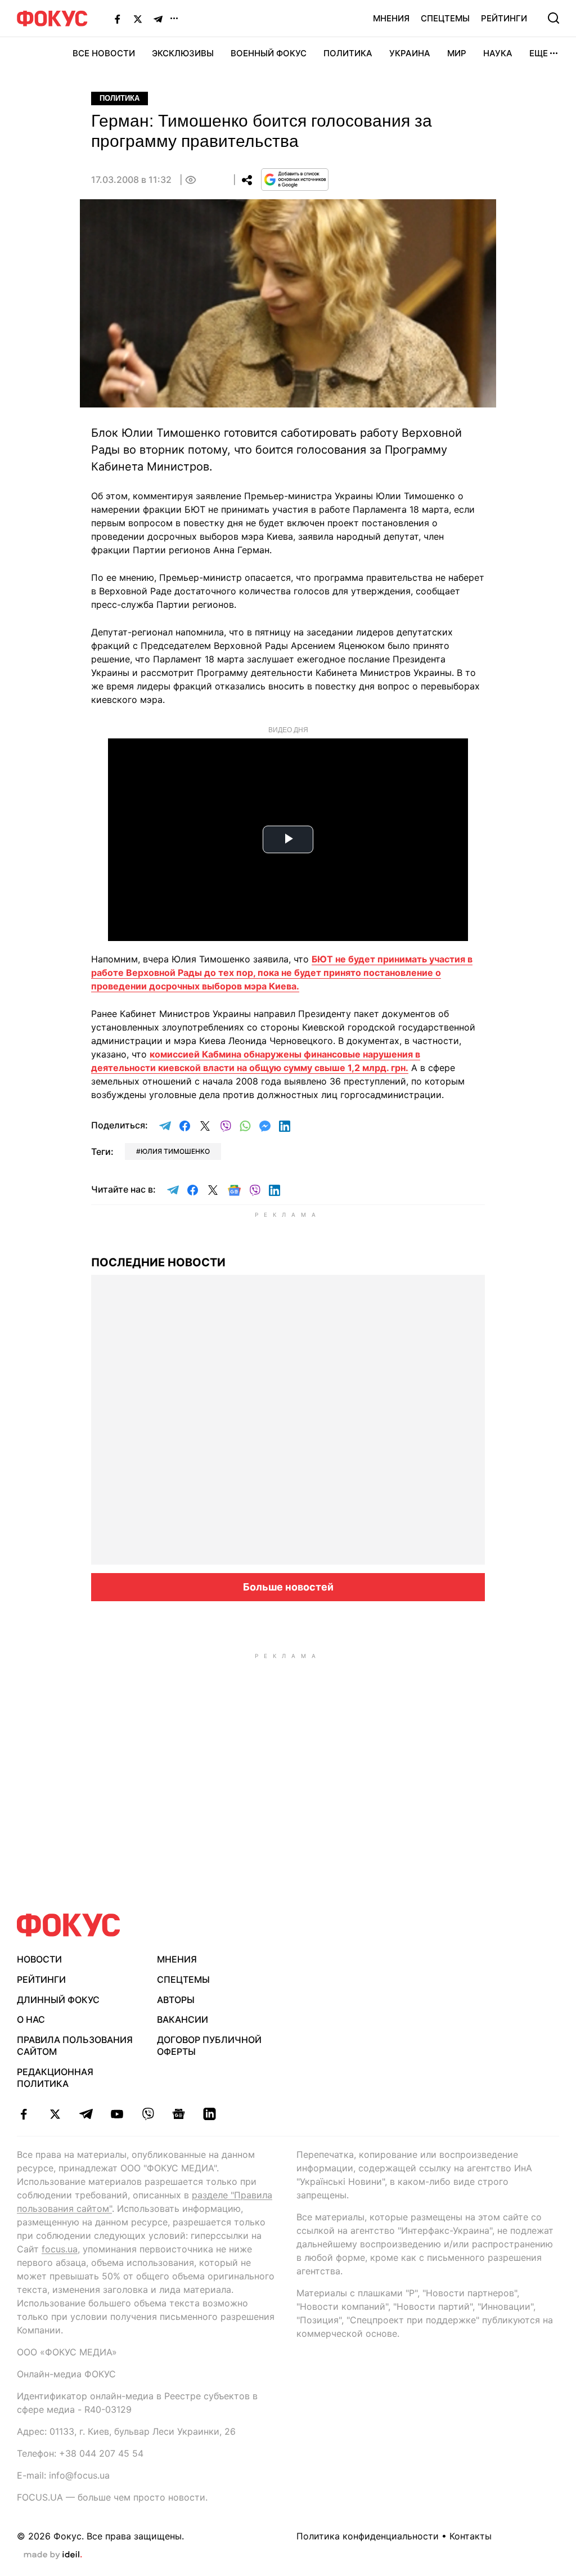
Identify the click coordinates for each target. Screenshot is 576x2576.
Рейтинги (504, 18)
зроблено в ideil (53, 2555)
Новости (39, 1959)
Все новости (104, 53)
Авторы (176, 2000)
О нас (31, 2019)
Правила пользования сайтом (75, 2046)
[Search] (553, 18)
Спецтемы (445, 18)
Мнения (391, 18)
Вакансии (183, 2019)
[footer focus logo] (69, 1925)
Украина (410, 53)
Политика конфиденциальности (368, 2536)
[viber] (148, 2114)
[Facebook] (118, 19)
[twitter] (55, 2114)
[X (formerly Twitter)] (138, 19)
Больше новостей (288, 1587)
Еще (539, 53)
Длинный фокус (58, 2000)
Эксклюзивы (183, 53)
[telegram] (86, 2114)
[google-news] (179, 2114)
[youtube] (117, 2114)
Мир (457, 53)
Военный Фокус (269, 53)
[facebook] (24, 2114)
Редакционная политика (55, 2078)
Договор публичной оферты (209, 2046)
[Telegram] (158, 19)
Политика (348, 53)
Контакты (471, 2536)
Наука (498, 53)
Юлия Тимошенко (175, 1151)
